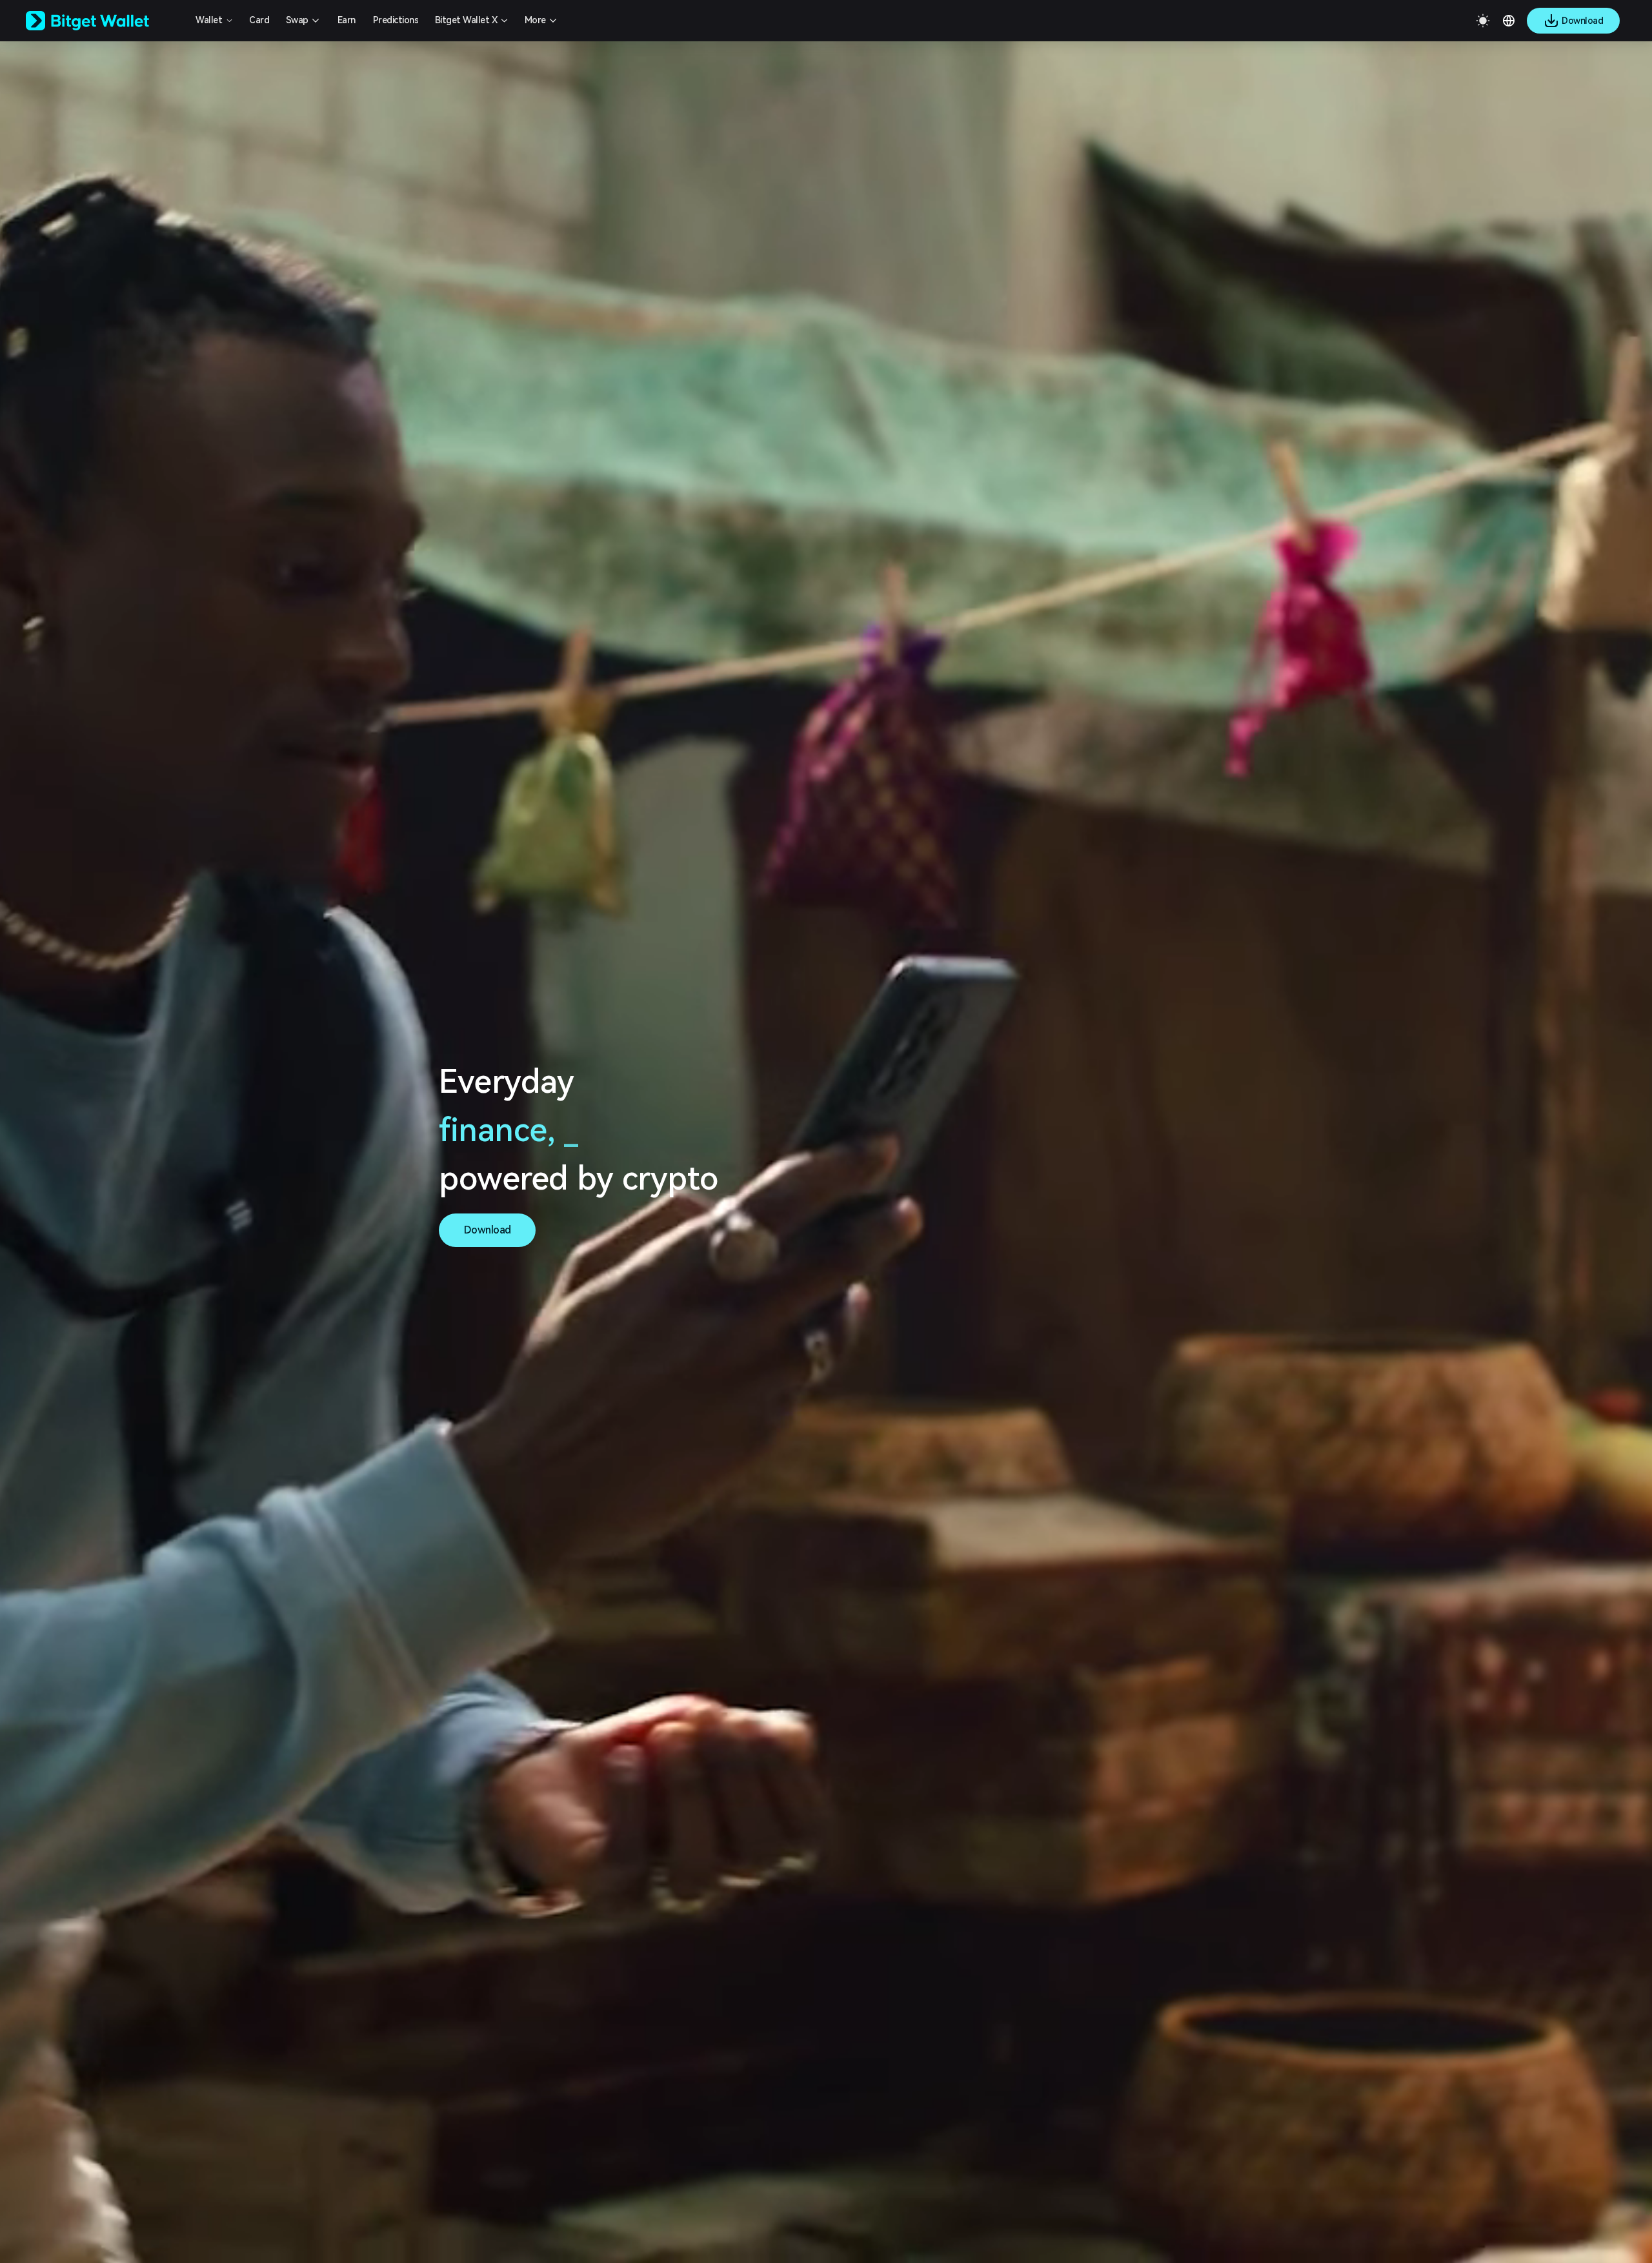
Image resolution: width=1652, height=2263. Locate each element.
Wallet (209, 20)
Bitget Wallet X (466, 20)
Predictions (396, 20)
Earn (347, 20)
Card (259, 20)
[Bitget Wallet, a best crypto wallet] (104, 21)
